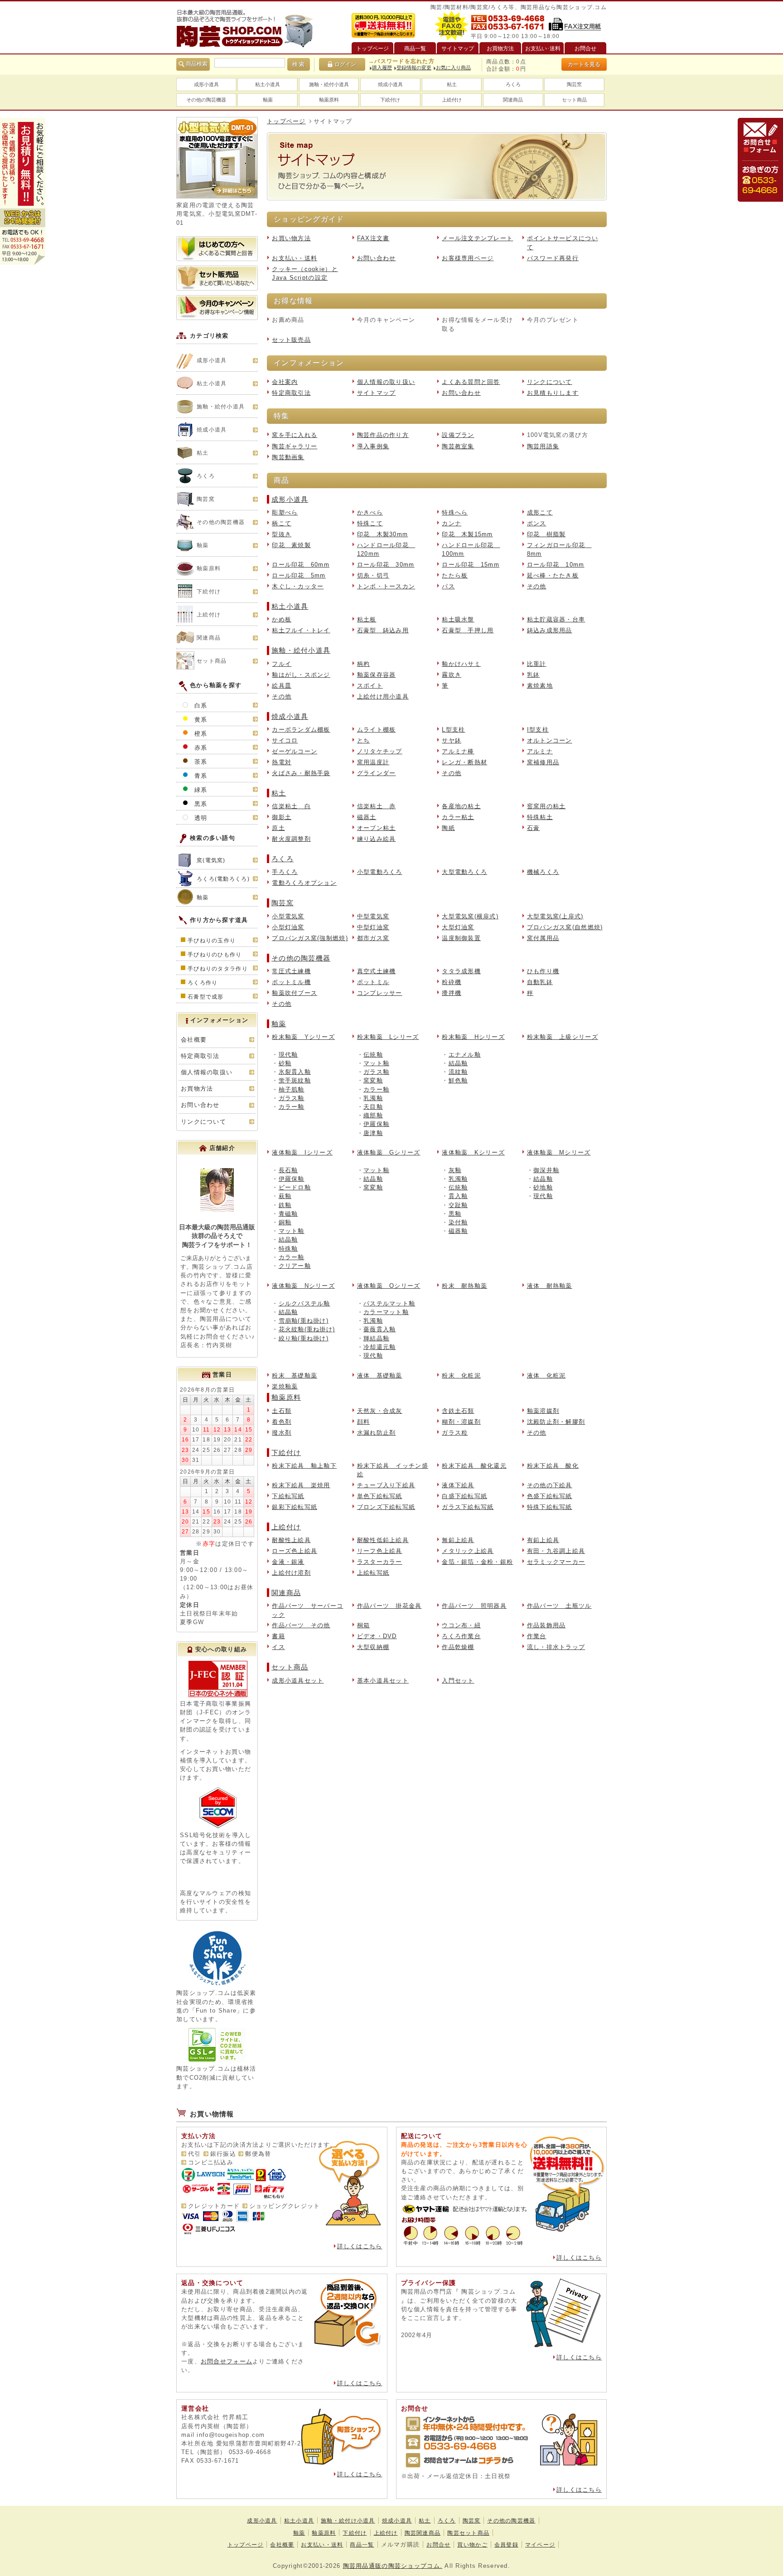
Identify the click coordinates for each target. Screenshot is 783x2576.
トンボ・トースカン (386, 586)
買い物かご (472, 2545)
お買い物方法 (291, 238)
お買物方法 (197, 1089)
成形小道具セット (298, 1681)
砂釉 (285, 1063)
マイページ (540, 2545)
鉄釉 (285, 1205)
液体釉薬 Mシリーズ (559, 1152)
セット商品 (574, 100)
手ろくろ (285, 872)
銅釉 (285, 1222)
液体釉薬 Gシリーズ (389, 1152)
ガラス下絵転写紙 (468, 1507)
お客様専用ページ (468, 258)
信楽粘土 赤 (377, 806)
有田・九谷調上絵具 (556, 1551)
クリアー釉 (295, 1266)
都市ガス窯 (373, 938)
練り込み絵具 (377, 839)
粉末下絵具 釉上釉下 (304, 1466)
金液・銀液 (288, 1562)
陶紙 (448, 828)
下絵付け (390, 100)
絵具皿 (282, 686)
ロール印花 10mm (556, 565)
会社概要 (194, 1040)
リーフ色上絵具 (380, 1551)
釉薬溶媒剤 (543, 1411)
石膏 (534, 828)
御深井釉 (546, 1170)
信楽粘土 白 (291, 806)
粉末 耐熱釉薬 (464, 1286)
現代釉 (288, 1055)
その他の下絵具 (550, 1485)
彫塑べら (285, 512)
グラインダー (377, 773)
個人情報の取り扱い (386, 382)
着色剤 (282, 1422)
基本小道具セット (383, 1681)
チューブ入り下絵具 (386, 1485)
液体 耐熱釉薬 (550, 1286)
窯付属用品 (543, 938)
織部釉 (373, 1115)
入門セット (458, 1681)
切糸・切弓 (373, 575)
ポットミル (373, 982)
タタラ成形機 (461, 971)
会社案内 (285, 382)
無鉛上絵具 (458, 1540)
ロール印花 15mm (471, 565)
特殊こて (370, 523)
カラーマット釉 (386, 1312)
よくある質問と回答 (471, 382)
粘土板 (367, 619)
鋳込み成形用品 (550, 630)
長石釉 (288, 1170)
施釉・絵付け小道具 (348, 2521)
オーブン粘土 (377, 828)
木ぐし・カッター (298, 586)
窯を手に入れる (295, 435)
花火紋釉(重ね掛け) (307, 1329)
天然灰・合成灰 (380, 1411)
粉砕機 (452, 982)
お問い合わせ (377, 258)
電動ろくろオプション (304, 883)
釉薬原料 (329, 100)
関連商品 (513, 100)
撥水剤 (282, 1433)
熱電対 (282, 762)
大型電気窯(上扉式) (555, 916)
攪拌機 (452, 993)
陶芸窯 (574, 84)
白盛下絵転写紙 (464, 1496)
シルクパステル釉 (304, 1303)
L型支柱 (453, 730)
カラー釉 (292, 1107)
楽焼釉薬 (285, 1386)
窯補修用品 (543, 762)
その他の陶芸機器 (206, 100)
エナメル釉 (465, 1055)
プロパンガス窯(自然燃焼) (565, 927)
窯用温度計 (373, 762)
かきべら (370, 512)
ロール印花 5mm (299, 575)
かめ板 (282, 619)
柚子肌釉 (292, 1089)
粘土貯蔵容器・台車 (556, 619)
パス (448, 586)
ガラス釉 (292, 1098)
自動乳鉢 (540, 982)
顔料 (364, 1422)
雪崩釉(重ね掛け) (304, 1321)
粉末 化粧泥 (461, 1375)
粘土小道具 (268, 84)
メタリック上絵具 (468, 1551)
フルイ (282, 664)
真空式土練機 (377, 971)
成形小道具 (206, 84)
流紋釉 (458, 1072)
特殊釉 (288, 1249)
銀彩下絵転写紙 (295, 1507)
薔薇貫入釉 (379, 1329)
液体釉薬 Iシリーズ (302, 1152)
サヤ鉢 (452, 740)
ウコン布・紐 (461, 1625)
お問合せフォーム (227, 2361)
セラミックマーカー (556, 1562)
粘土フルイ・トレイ (301, 630)
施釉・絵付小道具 (329, 84)
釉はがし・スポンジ (301, 675)
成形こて (540, 512)
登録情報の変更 (414, 68)
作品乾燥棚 (458, 1647)
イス (278, 1647)
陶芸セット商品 (468, 2533)
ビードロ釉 (295, 1187)
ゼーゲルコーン (295, 751)
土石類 (282, 1411)
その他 (537, 586)
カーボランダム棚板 (301, 730)
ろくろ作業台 (461, 1636)
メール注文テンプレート (477, 238)
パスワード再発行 (553, 258)
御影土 (282, 817)
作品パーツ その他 (301, 1625)
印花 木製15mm (467, 534)
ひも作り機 (543, 971)
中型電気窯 (373, 916)
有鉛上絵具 (543, 1540)
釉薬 (268, 100)
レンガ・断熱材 (464, 762)
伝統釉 (373, 1055)
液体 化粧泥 (546, 1375)
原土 (278, 828)
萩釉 (285, 1196)
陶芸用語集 (543, 446)
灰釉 (455, 1170)
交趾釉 (458, 1205)
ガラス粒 (455, 1433)
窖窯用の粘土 (546, 806)
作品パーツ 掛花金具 (389, 1606)
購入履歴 (382, 68)
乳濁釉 (373, 1098)
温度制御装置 (461, 938)
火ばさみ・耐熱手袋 (301, 773)
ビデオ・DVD (377, 1636)
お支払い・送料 (295, 258)
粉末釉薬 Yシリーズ (303, 1037)
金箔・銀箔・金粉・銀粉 (477, 1562)
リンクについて (550, 382)
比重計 (537, 664)
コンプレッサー (380, 993)
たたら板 (455, 575)
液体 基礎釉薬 (380, 1375)
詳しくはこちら (360, 2246)
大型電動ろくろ (464, 872)
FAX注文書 (373, 238)
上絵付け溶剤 (291, 1573)
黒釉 (455, 1214)
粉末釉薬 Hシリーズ (473, 1037)
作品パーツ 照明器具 (474, 1606)
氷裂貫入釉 (295, 1072)
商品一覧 (362, 2545)
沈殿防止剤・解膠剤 (556, 1422)
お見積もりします (553, 393)
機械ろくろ (543, 872)
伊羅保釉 (376, 1124)
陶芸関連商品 (423, 2533)
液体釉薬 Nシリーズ (303, 1286)
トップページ (286, 121)
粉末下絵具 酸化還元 (474, 1466)
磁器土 (367, 817)
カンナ (452, 523)
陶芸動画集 (288, 457)
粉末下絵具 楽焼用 (301, 1485)
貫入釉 (458, 1196)
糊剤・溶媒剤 (461, 1422)
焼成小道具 (390, 84)
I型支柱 (538, 730)
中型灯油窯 (373, 927)
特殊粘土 (540, 817)
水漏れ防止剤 (377, 1433)
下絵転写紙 (288, 1496)
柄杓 (364, 664)
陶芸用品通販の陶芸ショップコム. (393, 2566)
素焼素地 (540, 686)
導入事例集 (373, 446)
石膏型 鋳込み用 (383, 630)
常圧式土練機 (291, 971)
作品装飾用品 (546, 1625)
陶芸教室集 (458, 446)
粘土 (452, 84)
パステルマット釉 (389, 1303)
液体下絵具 (458, 1485)
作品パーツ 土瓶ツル (559, 1606)
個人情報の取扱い (207, 1072)
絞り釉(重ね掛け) (304, 1338)
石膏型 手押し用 (468, 630)
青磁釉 (288, 1214)
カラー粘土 (458, 817)
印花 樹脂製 (546, 534)
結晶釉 (458, 1063)
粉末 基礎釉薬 (295, 1375)
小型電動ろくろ (380, 872)
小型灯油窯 (288, 927)
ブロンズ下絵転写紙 (386, 1507)
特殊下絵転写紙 (550, 1507)
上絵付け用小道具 (383, 696)
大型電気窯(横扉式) (470, 916)
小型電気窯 (288, 916)
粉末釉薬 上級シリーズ (563, 1037)
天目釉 (373, 1107)
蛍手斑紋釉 (295, 1080)
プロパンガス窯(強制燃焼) (310, 938)
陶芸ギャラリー (295, 446)
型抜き (282, 534)
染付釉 (458, 1222)
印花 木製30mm (383, 534)
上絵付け (452, 100)
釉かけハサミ (461, 664)
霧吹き (452, 675)
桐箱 (364, 1625)
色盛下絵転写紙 (550, 1496)
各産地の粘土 (461, 806)
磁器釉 (458, 1231)
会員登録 (506, 2545)
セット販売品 (291, 340)
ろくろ (513, 84)
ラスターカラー (380, 1562)
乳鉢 (534, 675)
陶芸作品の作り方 (383, 435)
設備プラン (458, 435)
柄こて (282, 523)
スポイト (370, 686)
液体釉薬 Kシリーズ (473, 1152)
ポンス (537, 523)
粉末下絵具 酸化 (553, 1466)
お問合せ (438, 2545)
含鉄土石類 (458, 1411)
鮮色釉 (458, 1080)
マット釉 (376, 1063)
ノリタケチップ (380, 751)
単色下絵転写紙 (380, 1496)
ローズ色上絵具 (295, 1551)
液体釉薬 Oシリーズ (389, 1286)
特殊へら (455, 512)
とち (364, 740)
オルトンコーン (550, 740)
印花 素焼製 (291, 545)
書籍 (278, 1636)
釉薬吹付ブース (295, 993)
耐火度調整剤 (291, 839)
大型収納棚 (373, 1647)
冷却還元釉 (379, 1347)
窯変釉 (373, 1080)
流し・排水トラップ (556, 1647)
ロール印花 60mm (301, 565)
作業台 (537, 1636)
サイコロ (285, 740)
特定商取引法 (291, 393)
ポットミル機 (291, 982)
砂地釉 (543, 1187)
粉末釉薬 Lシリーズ (388, 1037)
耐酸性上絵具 (291, 1540)
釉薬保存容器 (377, 675)
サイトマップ (377, 393)
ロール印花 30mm (386, 565)
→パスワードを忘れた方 (401, 61)
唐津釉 (373, 1133)
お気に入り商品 (453, 68)
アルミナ (540, 751)
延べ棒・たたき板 (553, 575)
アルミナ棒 (458, 751)
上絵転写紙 (373, 1573)
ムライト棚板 (377, 730)
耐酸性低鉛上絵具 (383, 1540)
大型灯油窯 (458, 927)
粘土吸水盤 (458, 619)
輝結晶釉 (376, 1338)
